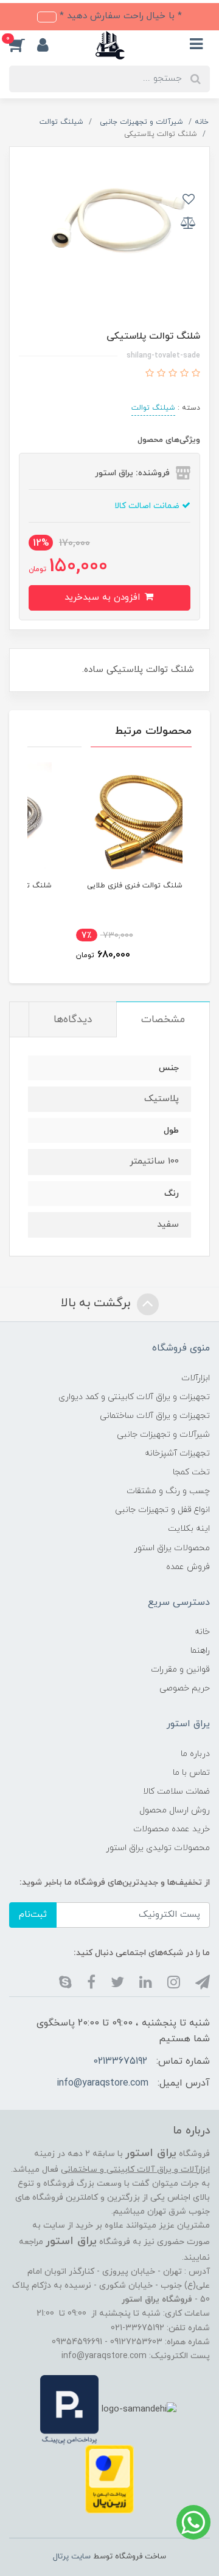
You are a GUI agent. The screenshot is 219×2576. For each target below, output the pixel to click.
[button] (23, 45)
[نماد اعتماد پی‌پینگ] (69, 2409)
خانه (202, 1632)
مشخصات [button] (163, 1020)
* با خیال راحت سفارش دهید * (119, 16)
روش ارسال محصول (175, 1810)
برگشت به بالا (97, 1303)
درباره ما (195, 1754)
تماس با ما (191, 1773)
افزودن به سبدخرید (104, 598)
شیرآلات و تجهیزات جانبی (163, 1435)
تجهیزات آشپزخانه (177, 1453)
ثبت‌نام (33, 1915)
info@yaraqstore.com (103, 2083)
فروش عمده (188, 1567)
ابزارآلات (196, 1378)
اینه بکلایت (189, 1529)
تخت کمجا (191, 1472)
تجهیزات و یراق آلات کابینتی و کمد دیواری (134, 1397)
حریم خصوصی (185, 1688)
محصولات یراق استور (172, 1548)
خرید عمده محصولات (172, 1829)
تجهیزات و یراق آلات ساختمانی (155, 1416)
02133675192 (120, 2061)
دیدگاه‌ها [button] (73, 1020)
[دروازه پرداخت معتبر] (109, 2479)
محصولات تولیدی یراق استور (158, 1848)
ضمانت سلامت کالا (176, 1791)
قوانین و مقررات (180, 1669)
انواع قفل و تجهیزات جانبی (162, 1510)
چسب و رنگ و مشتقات (168, 1491)
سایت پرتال (72, 2557)
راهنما (200, 1651)
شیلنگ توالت (153, 408)
